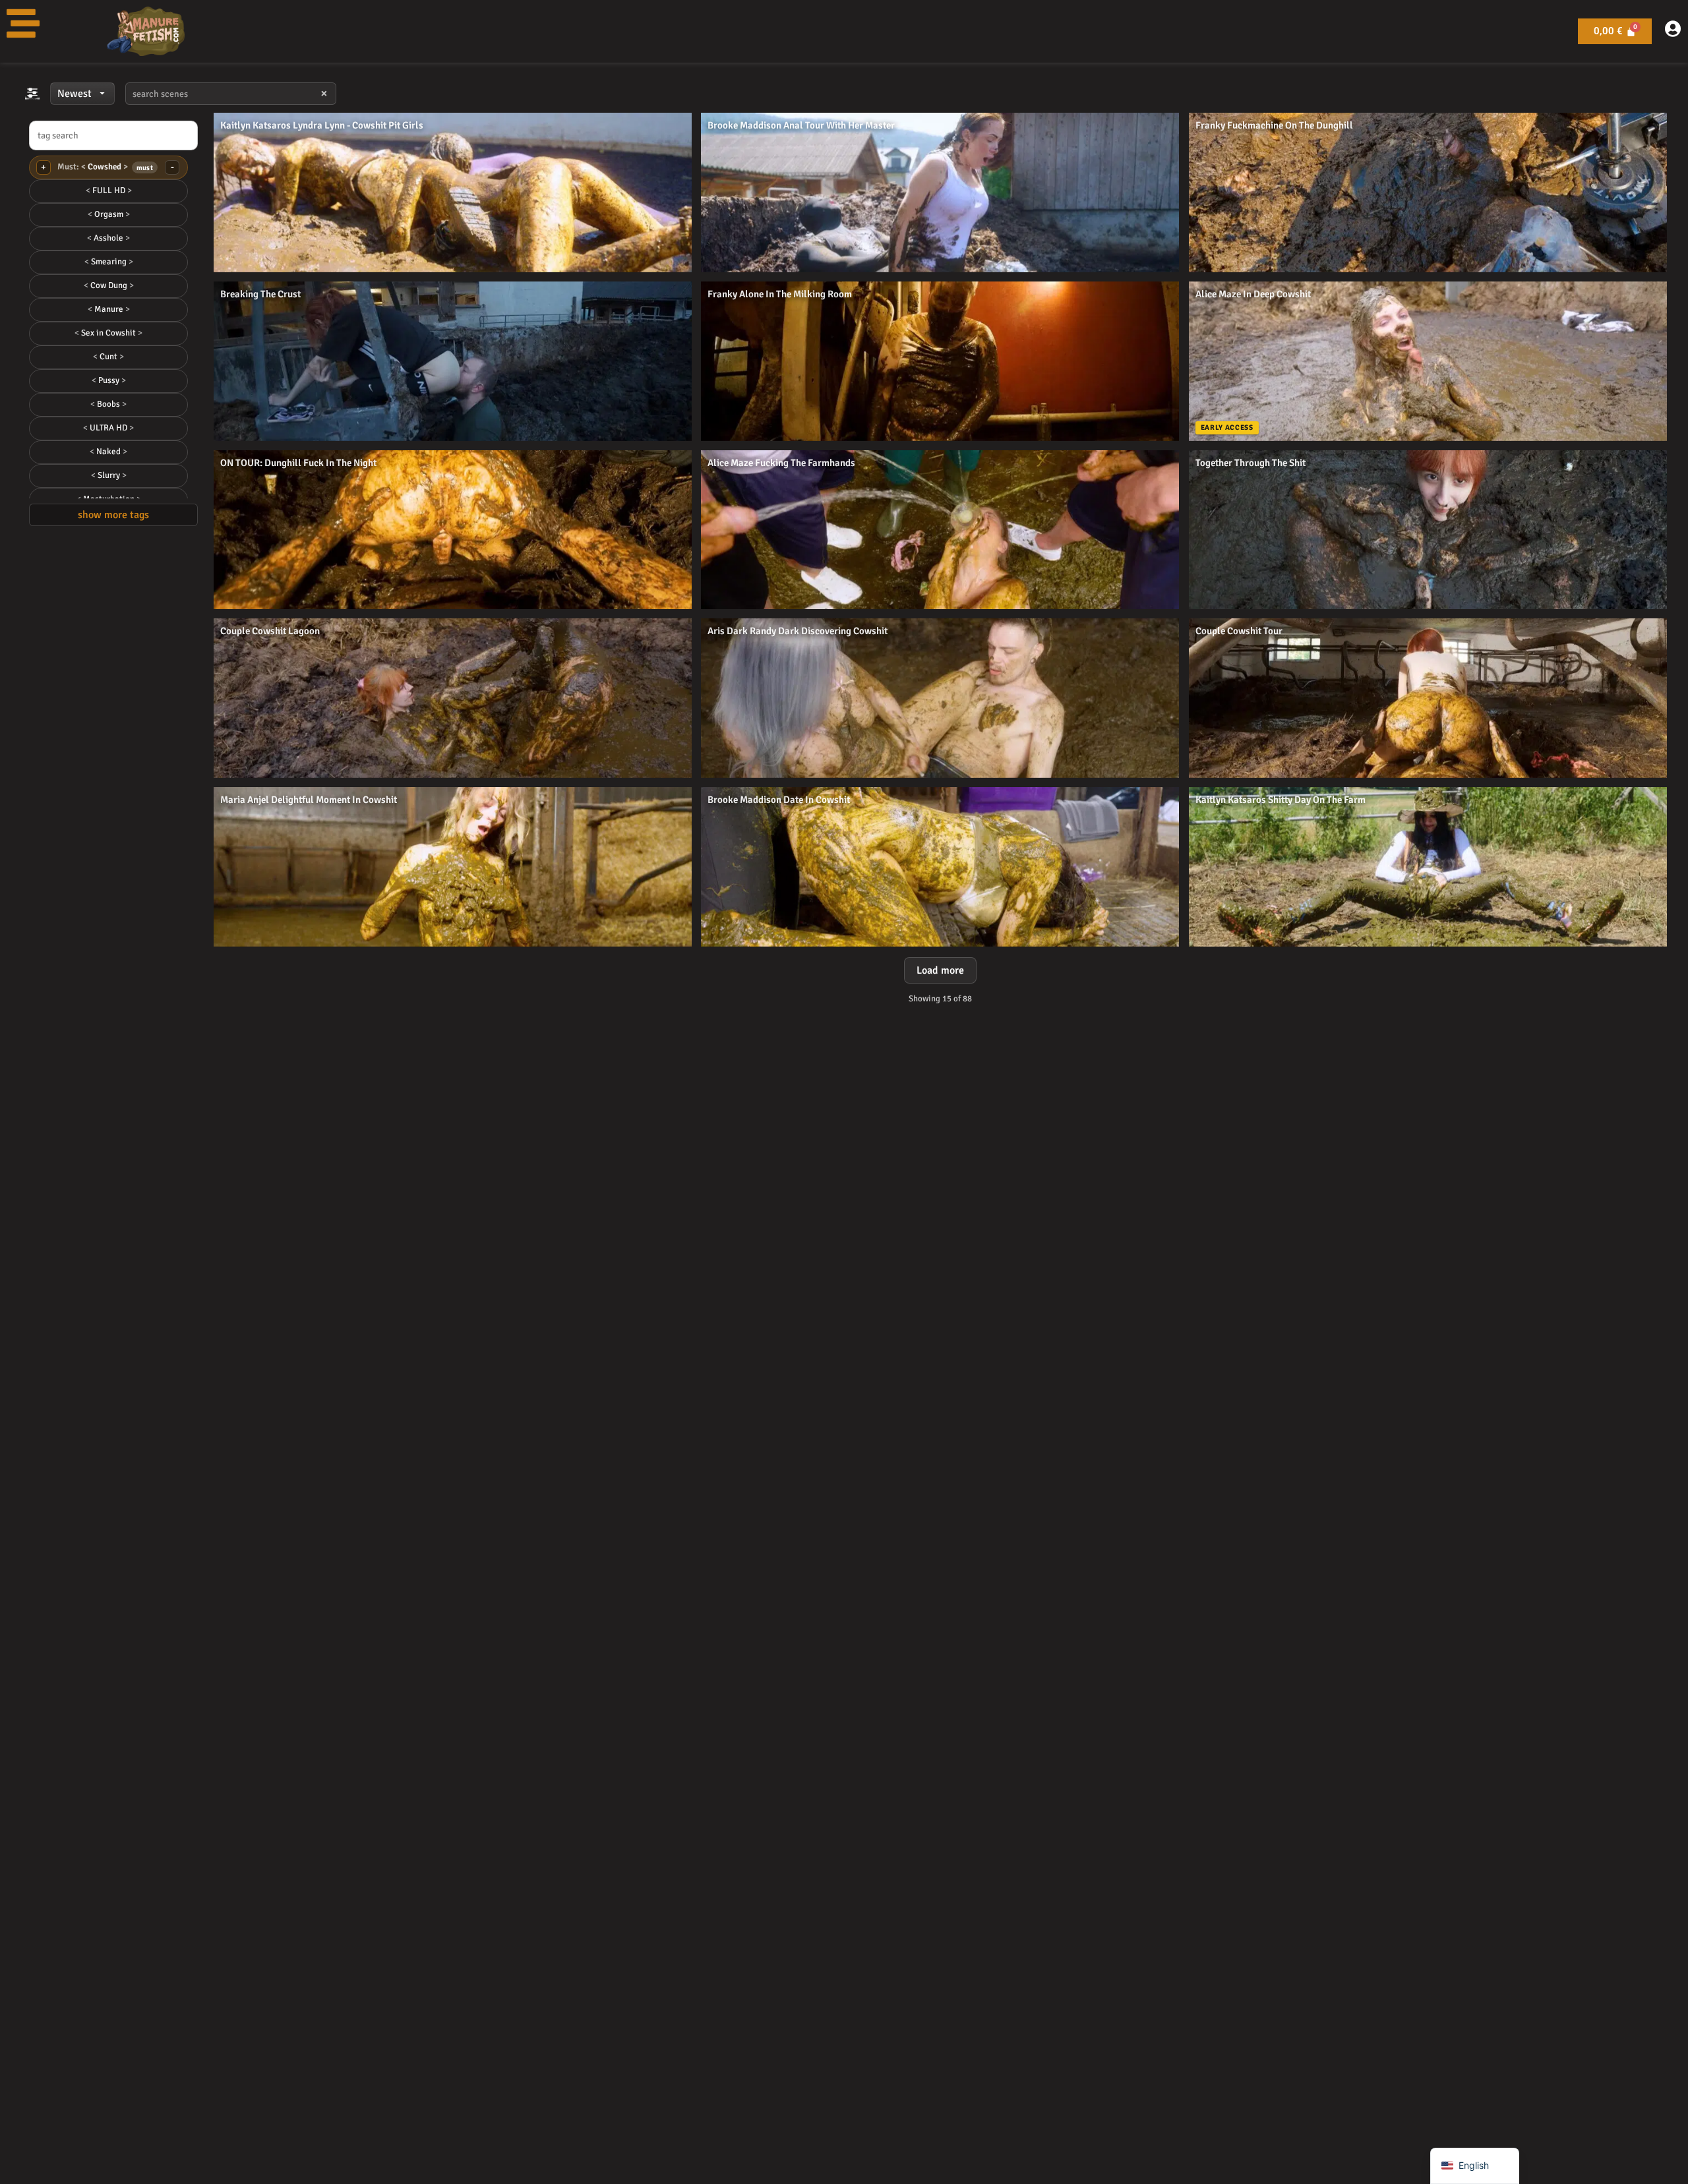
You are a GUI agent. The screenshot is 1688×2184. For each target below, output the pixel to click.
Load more (940, 970)
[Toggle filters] (32, 94)
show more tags (113, 515)
